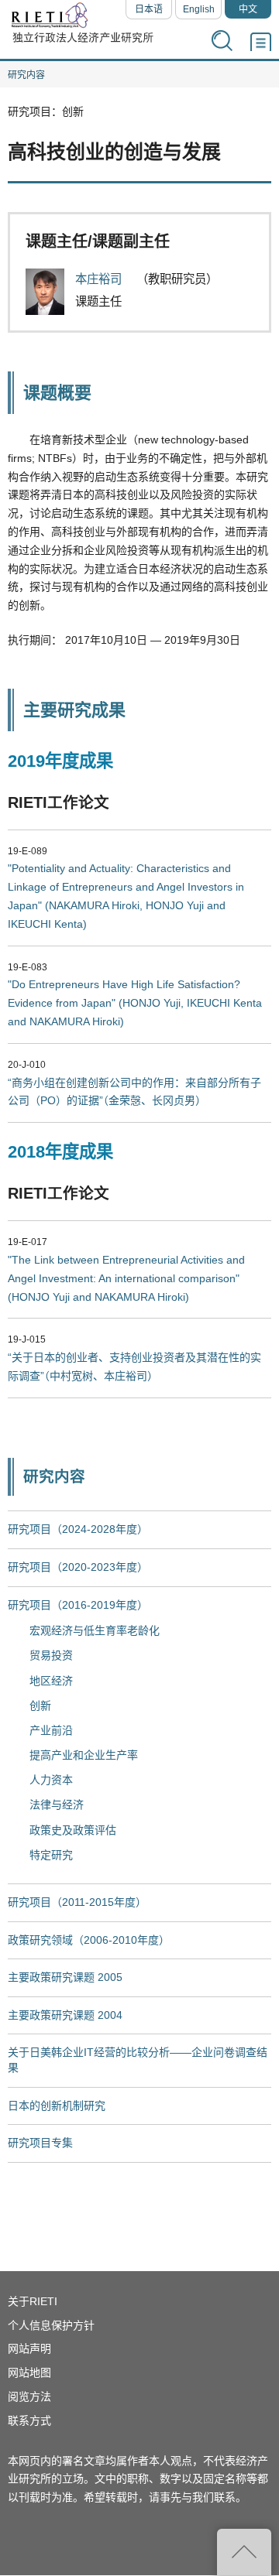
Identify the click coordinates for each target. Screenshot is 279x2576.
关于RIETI (33, 2301)
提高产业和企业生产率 (84, 1755)
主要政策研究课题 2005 (65, 1977)
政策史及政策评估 (73, 1830)
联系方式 (29, 2420)
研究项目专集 (40, 2143)
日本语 (149, 9)
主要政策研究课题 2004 (65, 2015)
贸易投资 (51, 1655)
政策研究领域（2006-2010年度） (89, 1940)
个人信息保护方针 (51, 2325)
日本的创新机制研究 (57, 2106)
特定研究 (51, 1855)
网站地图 (29, 2372)
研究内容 (26, 75)
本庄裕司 (100, 279)
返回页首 (244, 2552)
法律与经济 (57, 1805)
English (199, 9)
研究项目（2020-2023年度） (78, 1567)
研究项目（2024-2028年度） (78, 1529)
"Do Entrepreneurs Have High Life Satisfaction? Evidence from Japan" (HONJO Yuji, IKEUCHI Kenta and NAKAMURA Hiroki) (135, 1003)
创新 (40, 1705)
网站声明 (29, 2349)
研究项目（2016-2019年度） (78, 1605)
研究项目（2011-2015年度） (77, 1902)
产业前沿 (51, 1730)
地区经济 (51, 1681)
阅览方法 (29, 2396)
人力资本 (51, 1780)
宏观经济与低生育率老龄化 (95, 1630)
